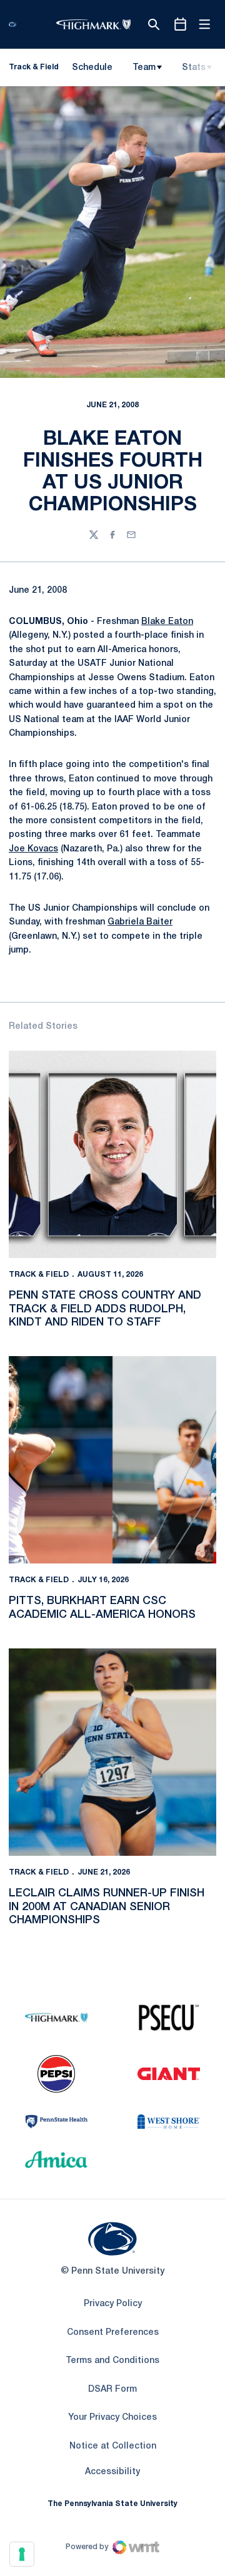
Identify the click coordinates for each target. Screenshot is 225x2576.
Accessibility (112, 2472)
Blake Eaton (167, 622)
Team (144, 68)
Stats (194, 68)
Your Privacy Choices (112, 2418)
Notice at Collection (113, 2446)
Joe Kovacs (33, 849)
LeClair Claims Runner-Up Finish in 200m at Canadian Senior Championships (107, 1907)
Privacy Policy (113, 2304)
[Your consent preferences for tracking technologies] (22, 2554)
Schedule (92, 68)
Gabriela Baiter (140, 922)
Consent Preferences (113, 2333)
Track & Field (39, 1275)
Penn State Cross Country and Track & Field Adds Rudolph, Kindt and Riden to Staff (105, 1309)
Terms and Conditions (112, 2361)
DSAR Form (112, 2390)
